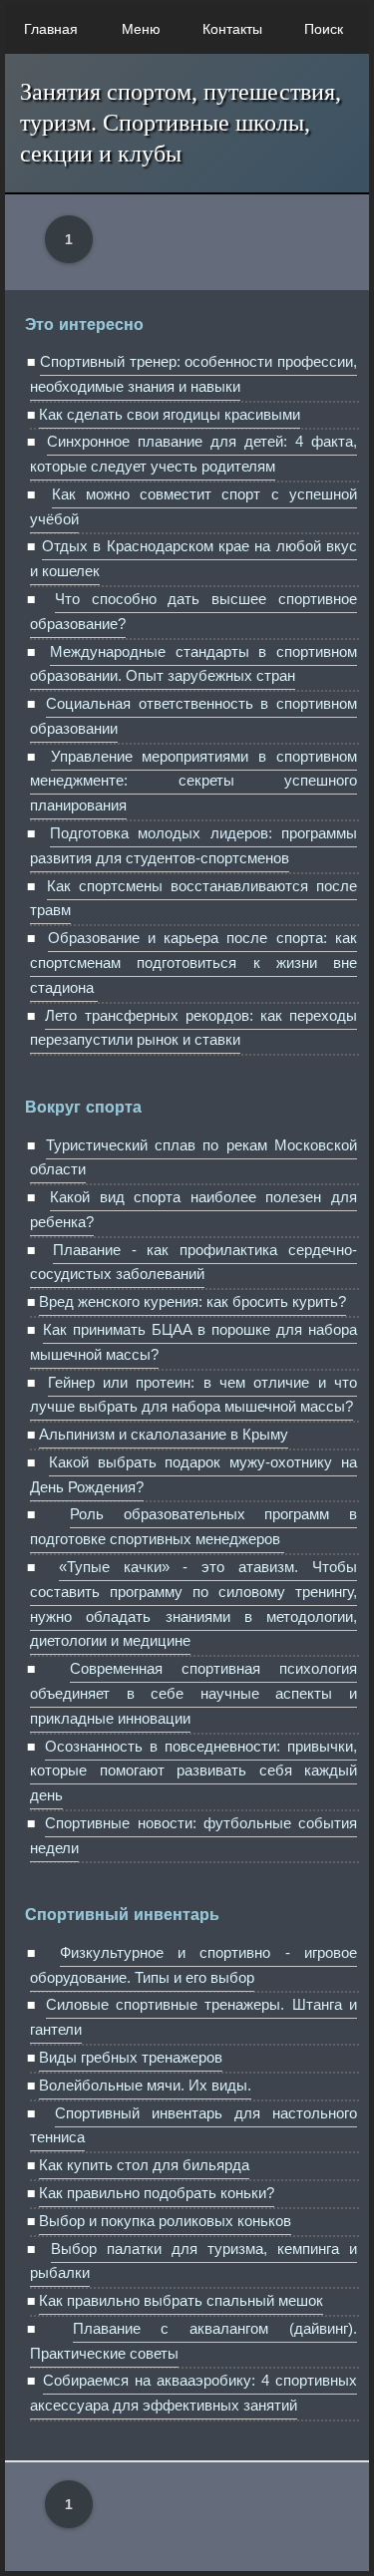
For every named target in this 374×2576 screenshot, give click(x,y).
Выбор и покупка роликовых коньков (165, 2221)
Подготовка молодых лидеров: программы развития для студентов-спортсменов (193, 845)
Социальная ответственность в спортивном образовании (193, 716)
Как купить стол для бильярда (144, 2165)
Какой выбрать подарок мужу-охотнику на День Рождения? (193, 1474)
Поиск (324, 29)
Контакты (232, 29)
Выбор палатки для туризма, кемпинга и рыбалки (193, 2261)
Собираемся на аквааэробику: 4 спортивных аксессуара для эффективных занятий (193, 2393)
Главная (51, 29)
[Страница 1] (75, 239)
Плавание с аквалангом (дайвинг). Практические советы (193, 2341)
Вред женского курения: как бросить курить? (192, 1301)
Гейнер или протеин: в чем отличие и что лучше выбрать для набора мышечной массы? (193, 1395)
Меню (141, 29)
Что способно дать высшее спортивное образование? (193, 611)
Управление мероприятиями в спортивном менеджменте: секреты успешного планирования (193, 781)
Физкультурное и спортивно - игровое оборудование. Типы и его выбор (193, 1965)
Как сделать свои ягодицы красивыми (170, 414)
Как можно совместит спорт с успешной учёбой (193, 506)
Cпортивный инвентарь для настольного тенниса (193, 2125)
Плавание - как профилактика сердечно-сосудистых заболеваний (193, 1262)
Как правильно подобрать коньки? (157, 2193)
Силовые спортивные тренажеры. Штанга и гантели (193, 2017)
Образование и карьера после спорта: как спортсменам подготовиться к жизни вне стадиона (193, 963)
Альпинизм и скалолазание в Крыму (164, 1434)
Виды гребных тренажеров (131, 2057)
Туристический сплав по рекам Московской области (193, 1157)
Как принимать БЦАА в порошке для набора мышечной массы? (193, 1342)
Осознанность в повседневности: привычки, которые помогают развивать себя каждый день (193, 1771)
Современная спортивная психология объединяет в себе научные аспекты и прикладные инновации (193, 1693)
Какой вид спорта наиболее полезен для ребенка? (193, 1209)
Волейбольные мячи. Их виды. (145, 2085)
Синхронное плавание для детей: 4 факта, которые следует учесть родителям (193, 454)
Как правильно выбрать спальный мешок (181, 2300)
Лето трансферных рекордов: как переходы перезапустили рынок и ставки (193, 1028)
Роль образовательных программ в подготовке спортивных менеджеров (193, 1526)
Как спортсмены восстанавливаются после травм (193, 898)
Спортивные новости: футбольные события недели (193, 1835)
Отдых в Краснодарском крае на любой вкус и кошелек (193, 558)
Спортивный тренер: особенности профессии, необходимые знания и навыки (193, 374)
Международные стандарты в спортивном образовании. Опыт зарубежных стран (193, 664)
